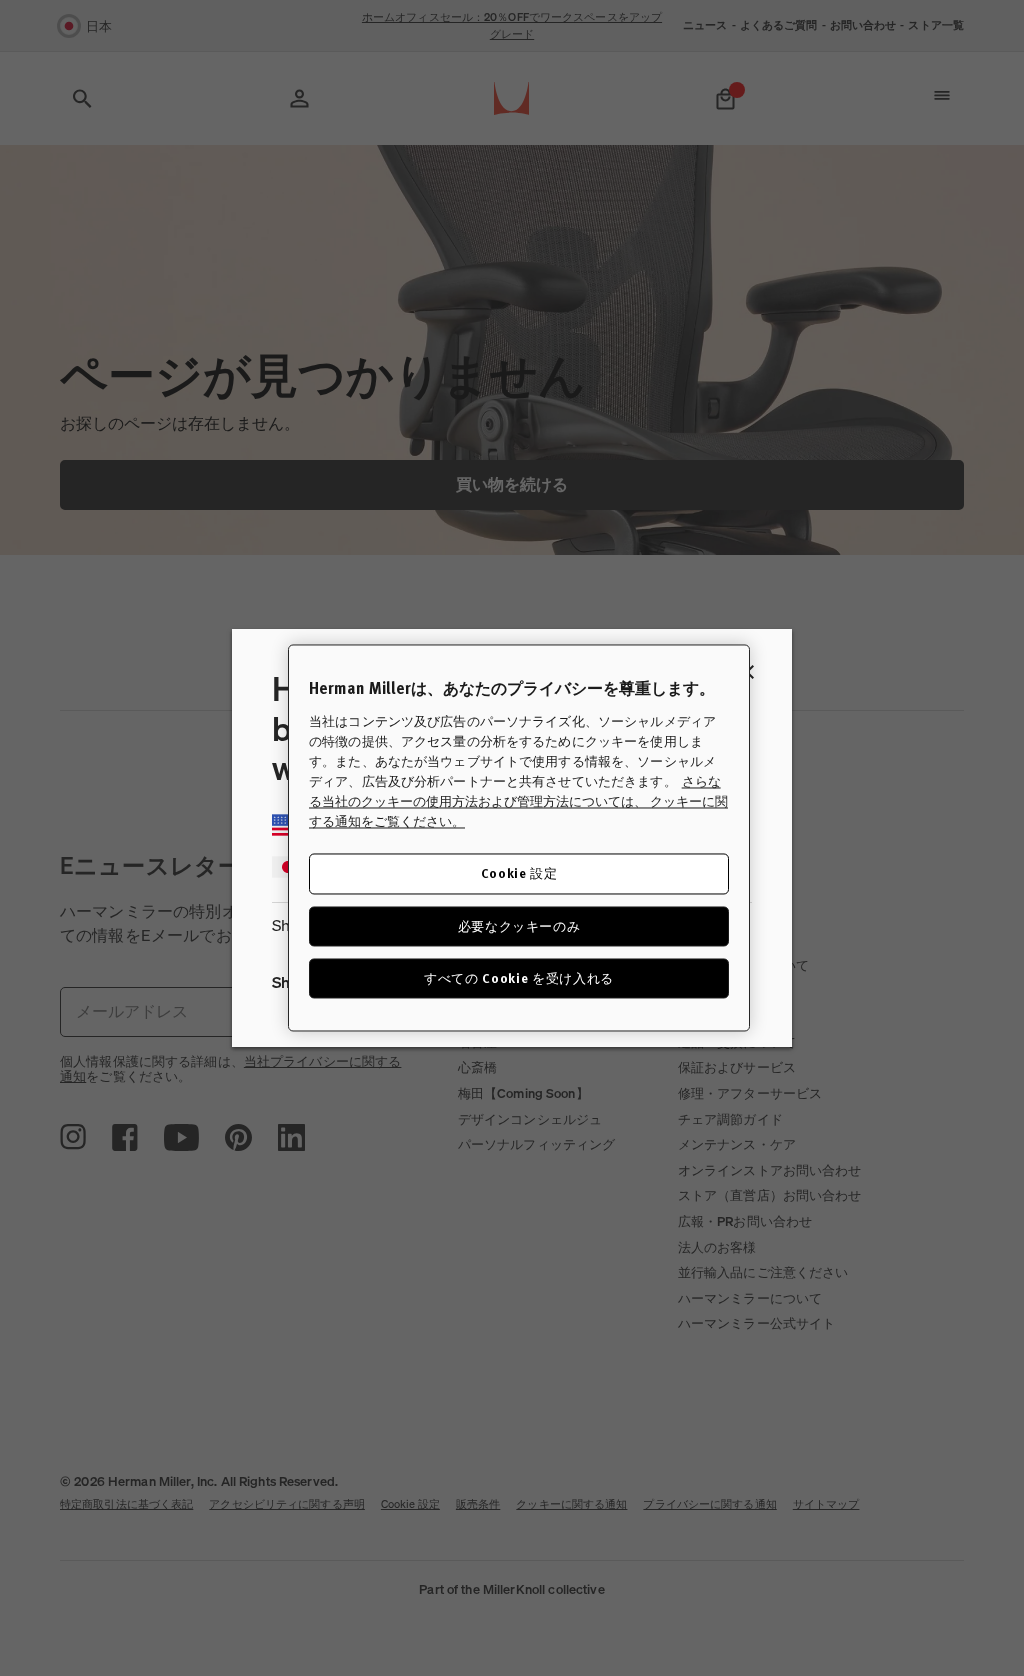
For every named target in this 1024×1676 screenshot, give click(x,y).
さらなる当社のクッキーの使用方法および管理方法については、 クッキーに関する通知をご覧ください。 (518, 802)
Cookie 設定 (519, 873)
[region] (519, 837)
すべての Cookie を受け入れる (519, 977)
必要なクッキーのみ (519, 925)
